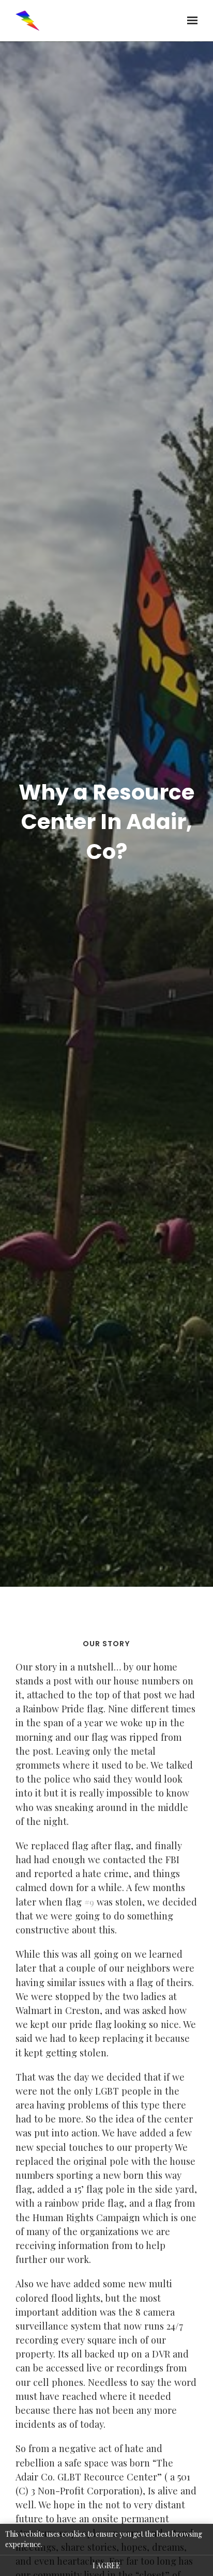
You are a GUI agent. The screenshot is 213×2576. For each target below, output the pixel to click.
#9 (89, 1902)
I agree (106, 2565)
